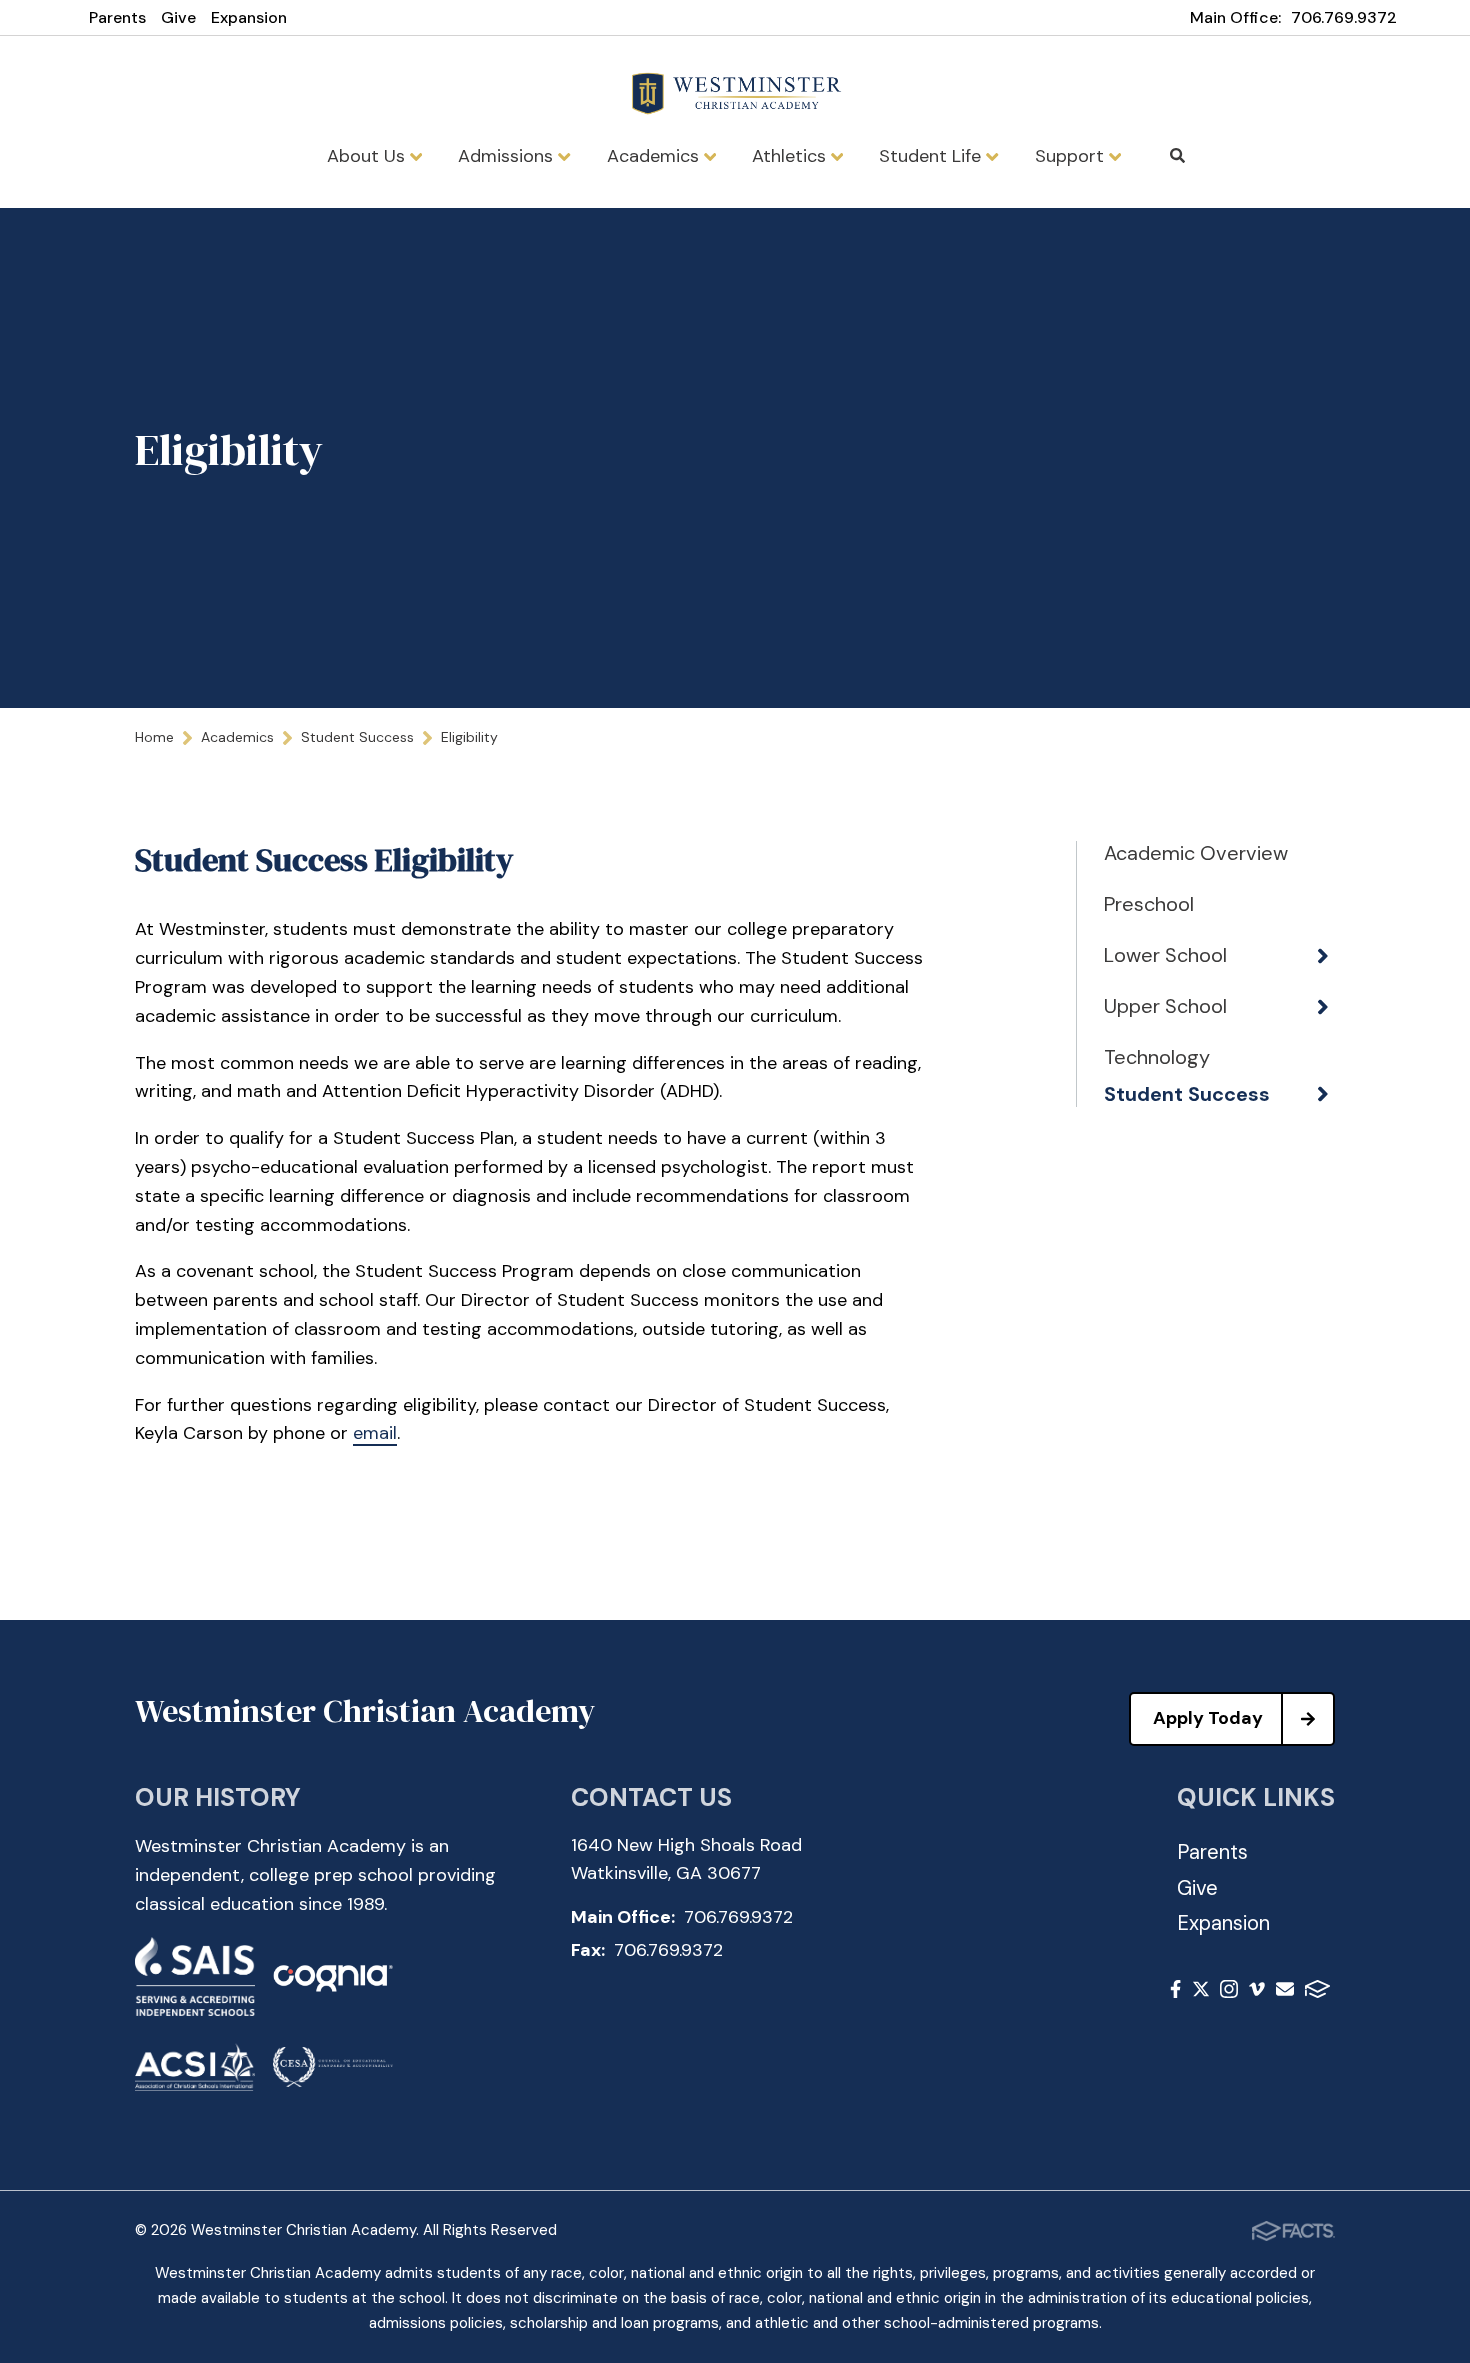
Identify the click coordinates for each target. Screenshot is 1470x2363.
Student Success (1187, 1094)
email (375, 1433)
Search (1177, 156)
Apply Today (1208, 1718)
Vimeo (1257, 1992)
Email (1285, 1992)
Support (1072, 156)
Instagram (1229, 1992)
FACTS (1317, 1992)
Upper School (1165, 1006)
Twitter (1201, 1992)
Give (178, 17)
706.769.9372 (1344, 17)
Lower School (1165, 955)
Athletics (791, 156)
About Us (368, 156)
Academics (655, 156)
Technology (1157, 1057)
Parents (117, 17)
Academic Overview (1196, 853)
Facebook (1175, 1992)
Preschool (1149, 904)
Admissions (508, 156)
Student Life (932, 156)
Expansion (249, 17)
